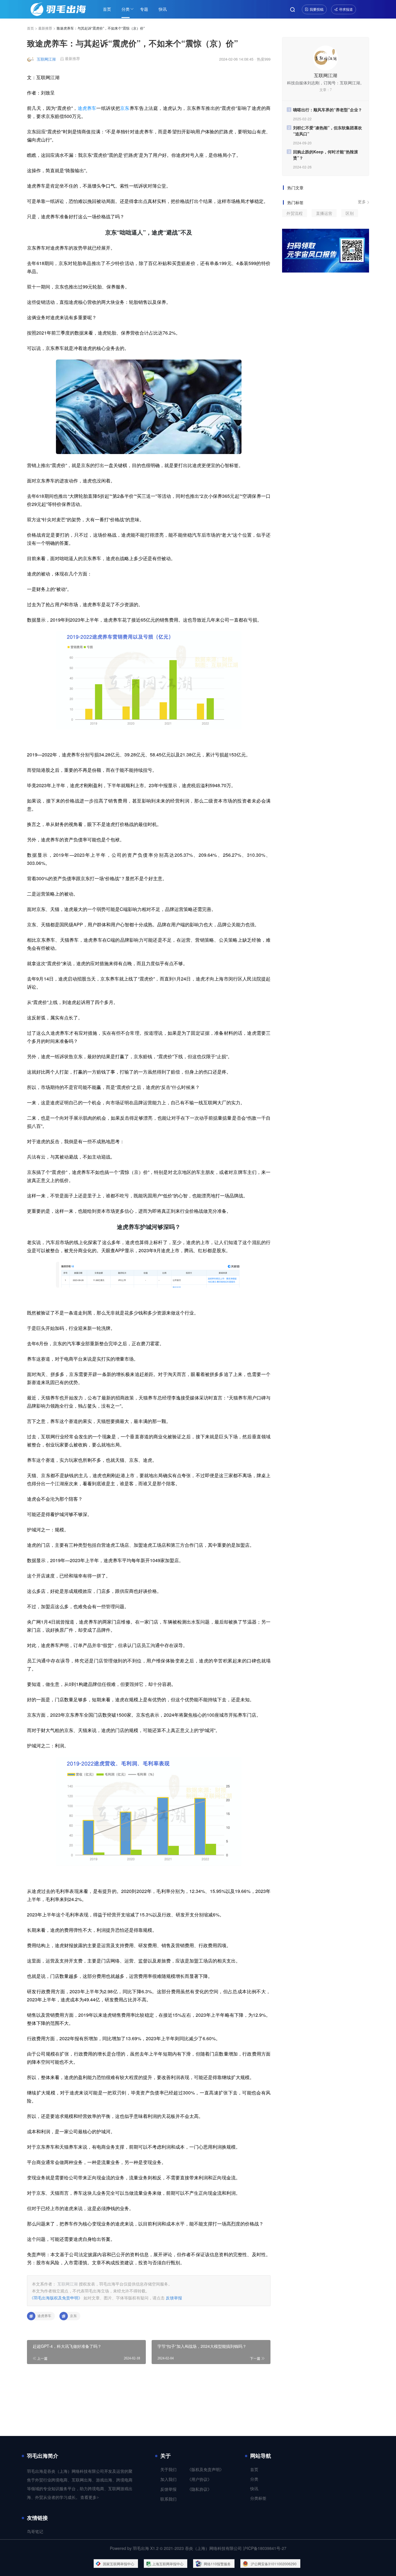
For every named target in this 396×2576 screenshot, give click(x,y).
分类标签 (258, 2498)
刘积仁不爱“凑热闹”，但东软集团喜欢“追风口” (328, 131)
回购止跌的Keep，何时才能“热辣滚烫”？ (326, 155)
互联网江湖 (46, 59)
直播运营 (324, 213)
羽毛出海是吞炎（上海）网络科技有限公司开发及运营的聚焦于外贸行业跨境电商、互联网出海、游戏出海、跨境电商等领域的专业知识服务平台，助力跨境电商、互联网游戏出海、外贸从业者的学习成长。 (80, 2485)
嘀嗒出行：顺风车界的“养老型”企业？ (328, 110)
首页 (107, 9)
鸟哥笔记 (35, 2532)
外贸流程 (295, 213)
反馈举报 (174, 2298)
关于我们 (168, 2470)
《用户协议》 (199, 2480)
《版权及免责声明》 (206, 2470)
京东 (125, 108)
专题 (144, 9)
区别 (350, 213)
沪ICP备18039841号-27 (265, 2548)
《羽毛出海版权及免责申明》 (56, 2298)
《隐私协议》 (199, 2489)
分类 (126, 9)
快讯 (163, 9)
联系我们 (168, 2499)
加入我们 (168, 2480)
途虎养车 (87, 108)
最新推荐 (45, 28)
